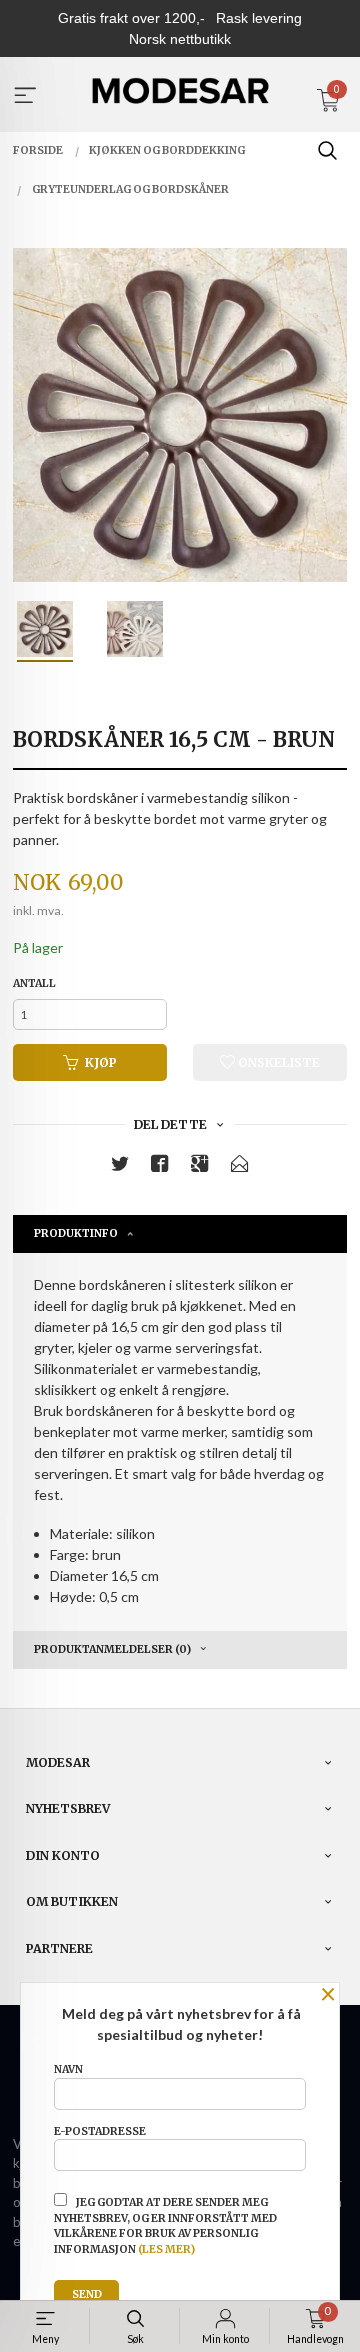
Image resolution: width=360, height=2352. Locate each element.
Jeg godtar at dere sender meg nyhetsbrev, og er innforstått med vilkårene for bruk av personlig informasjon (165, 2226)
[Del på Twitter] (120, 1167)
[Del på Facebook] (160, 1167)
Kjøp (101, 1062)
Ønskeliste (277, 1062)
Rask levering (259, 18)
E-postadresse (100, 2131)
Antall (34, 983)
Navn (68, 2069)
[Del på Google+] (200, 1167)
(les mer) (166, 2249)
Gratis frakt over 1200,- (131, 18)
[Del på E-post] (240, 1167)
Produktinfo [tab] (76, 1233)
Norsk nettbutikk (180, 39)
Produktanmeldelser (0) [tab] (112, 1649)
